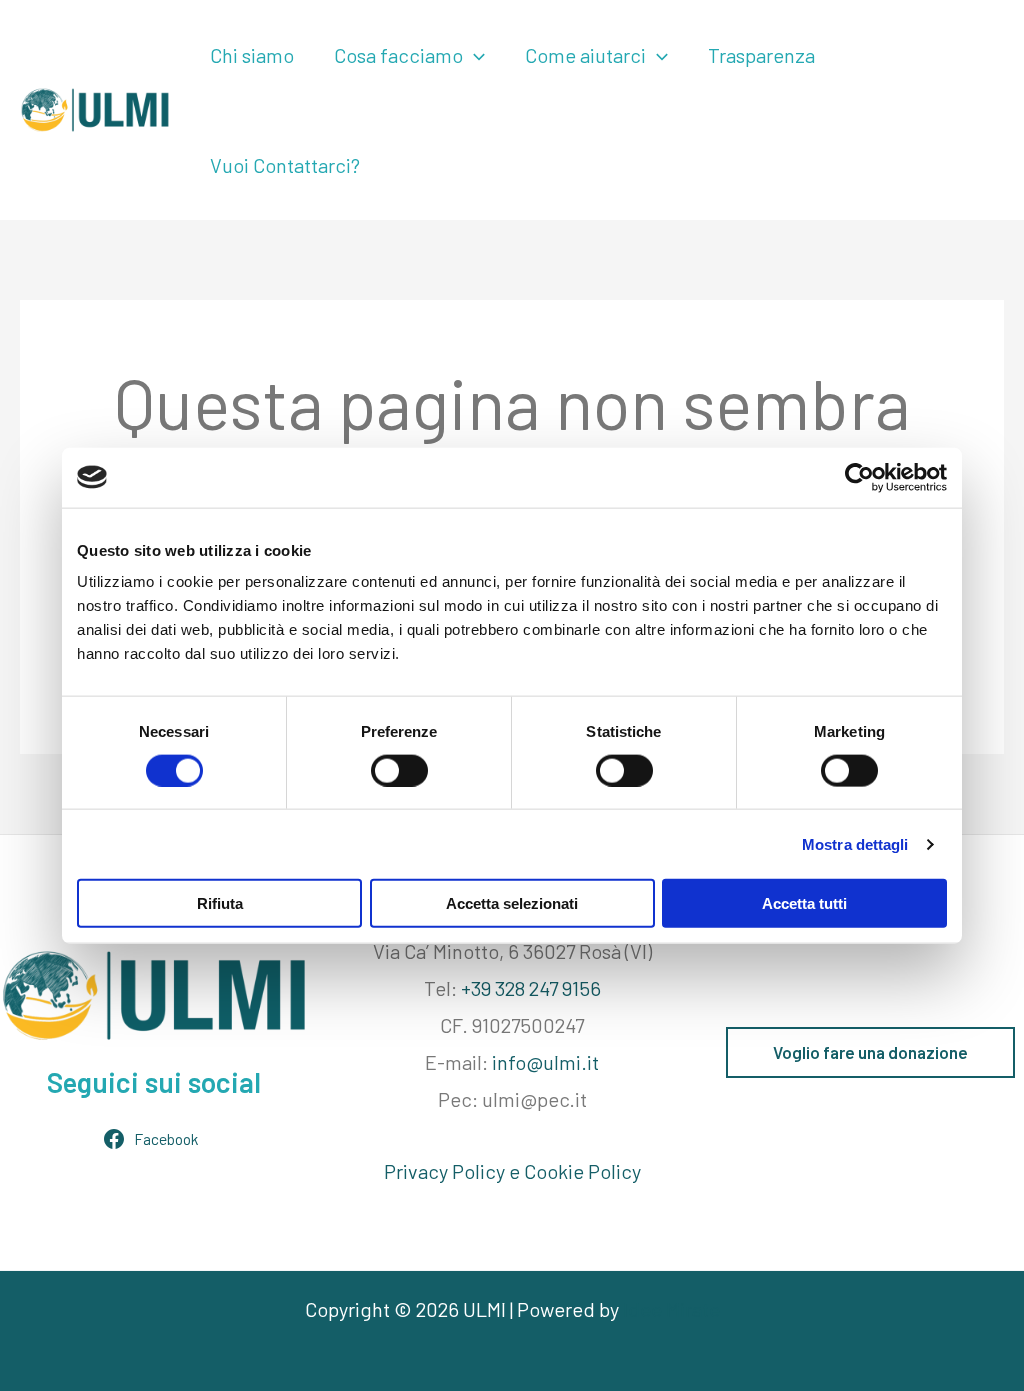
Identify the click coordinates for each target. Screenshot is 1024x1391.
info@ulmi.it (545, 1062)
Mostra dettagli (855, 843)
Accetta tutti (804, 903)
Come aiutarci (585, 55)
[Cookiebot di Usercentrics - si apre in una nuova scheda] (859, 477)
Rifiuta (220, 903)
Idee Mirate (671, 1309)
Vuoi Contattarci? (285, 165)
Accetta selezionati (512, 903)
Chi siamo (252, 55)
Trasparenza (761, 55)
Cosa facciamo (398, 55)
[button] (474, 55)
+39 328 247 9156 (531, 988)
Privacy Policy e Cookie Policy (512, 1171)
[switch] (399, 770)
